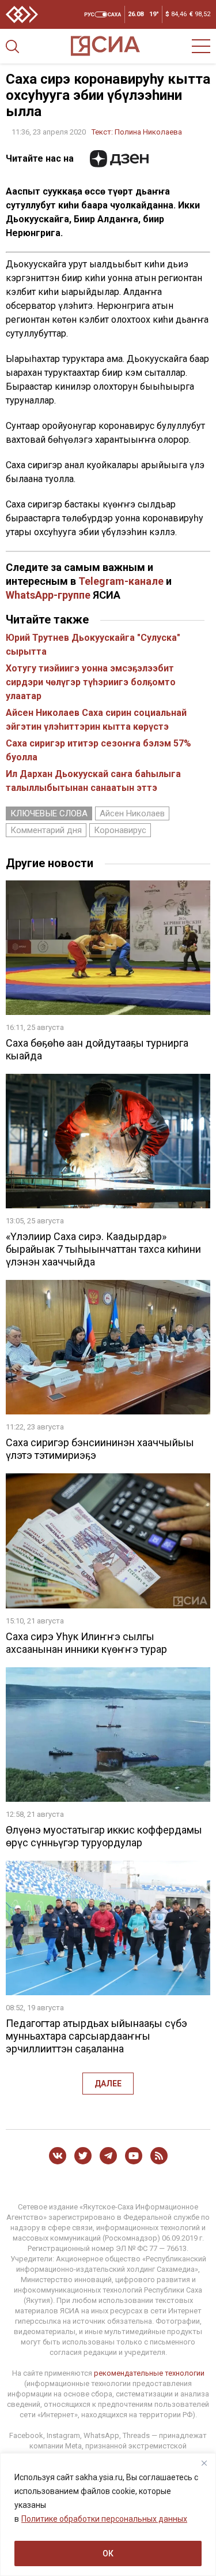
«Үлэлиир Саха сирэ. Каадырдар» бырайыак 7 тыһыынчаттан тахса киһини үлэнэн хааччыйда (103, 1249)
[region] (108, 2515)
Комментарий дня (46, 830)
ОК (108, 2553)
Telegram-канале (121, 581)
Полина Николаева (148, 132)
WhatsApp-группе (48, 595)
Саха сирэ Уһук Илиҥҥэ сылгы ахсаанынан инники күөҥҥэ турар (86, 1643)
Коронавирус (120, 830)
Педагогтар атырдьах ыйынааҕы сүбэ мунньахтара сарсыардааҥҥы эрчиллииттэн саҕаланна (96, 2036)
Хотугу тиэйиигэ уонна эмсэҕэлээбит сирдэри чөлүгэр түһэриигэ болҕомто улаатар (91, 682)
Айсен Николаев (132, 813)
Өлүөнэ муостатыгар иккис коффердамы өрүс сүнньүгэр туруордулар (104, 1836)
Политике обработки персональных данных (104, 2519)
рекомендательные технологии (149, 2373)
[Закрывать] (204, 2463)
